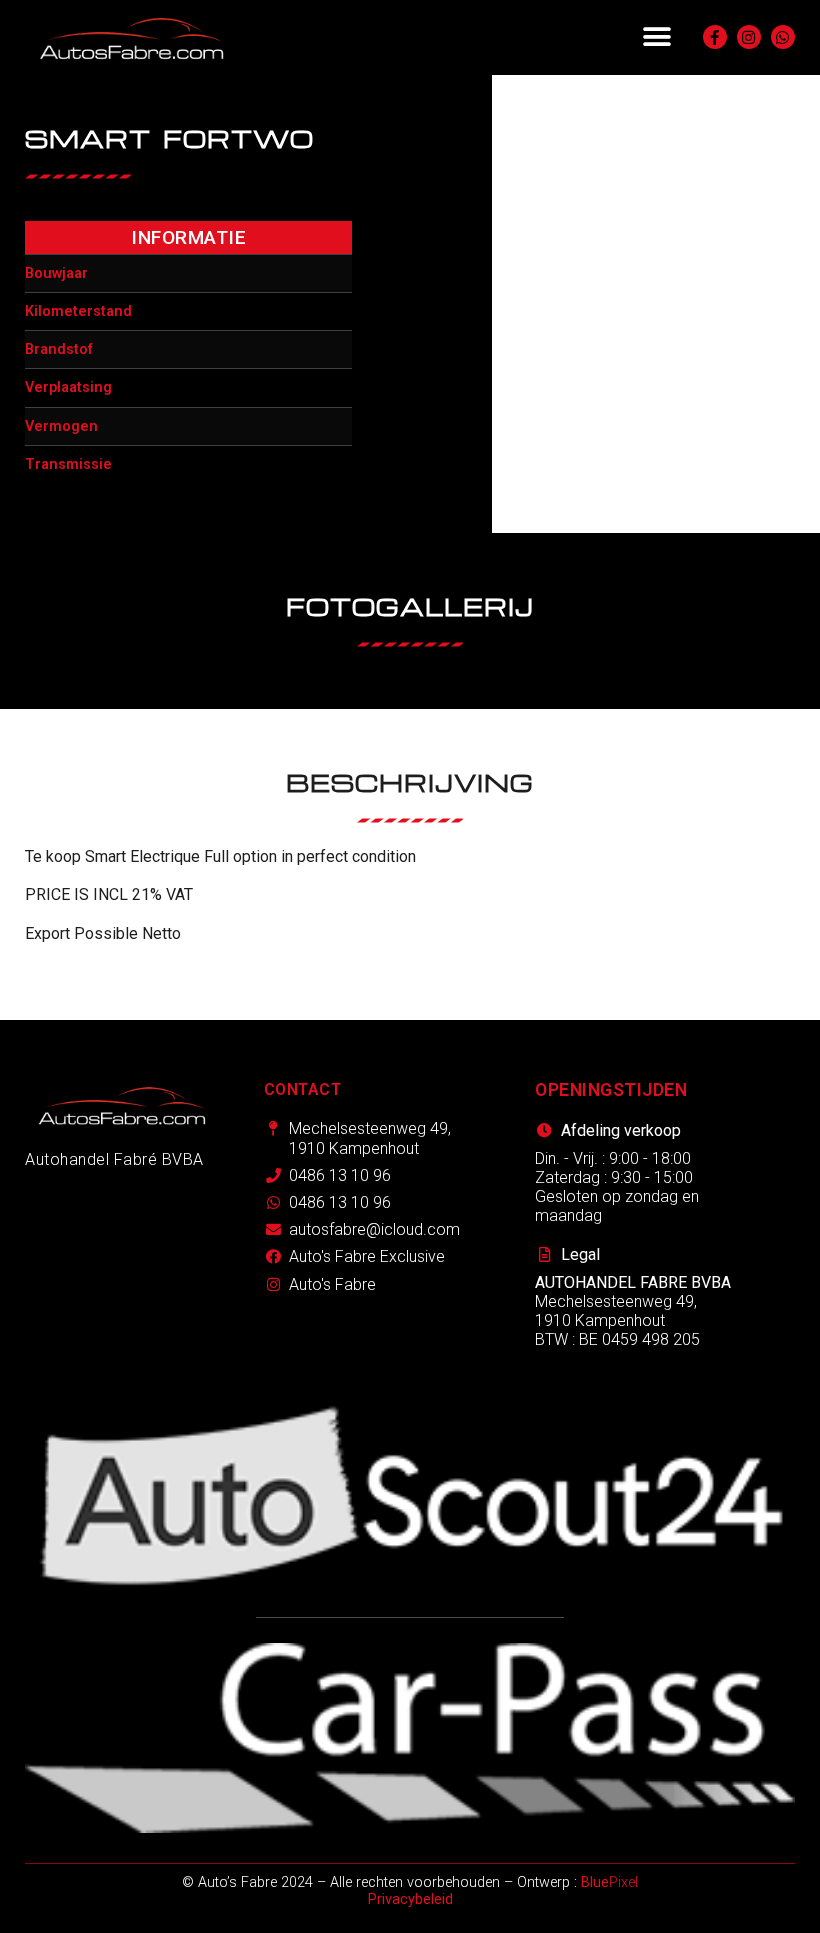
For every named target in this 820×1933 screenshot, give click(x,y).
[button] (656, 37)
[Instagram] (749, 37)
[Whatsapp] (783, 37)
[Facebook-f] (715, 37)
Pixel (609, 1882)
